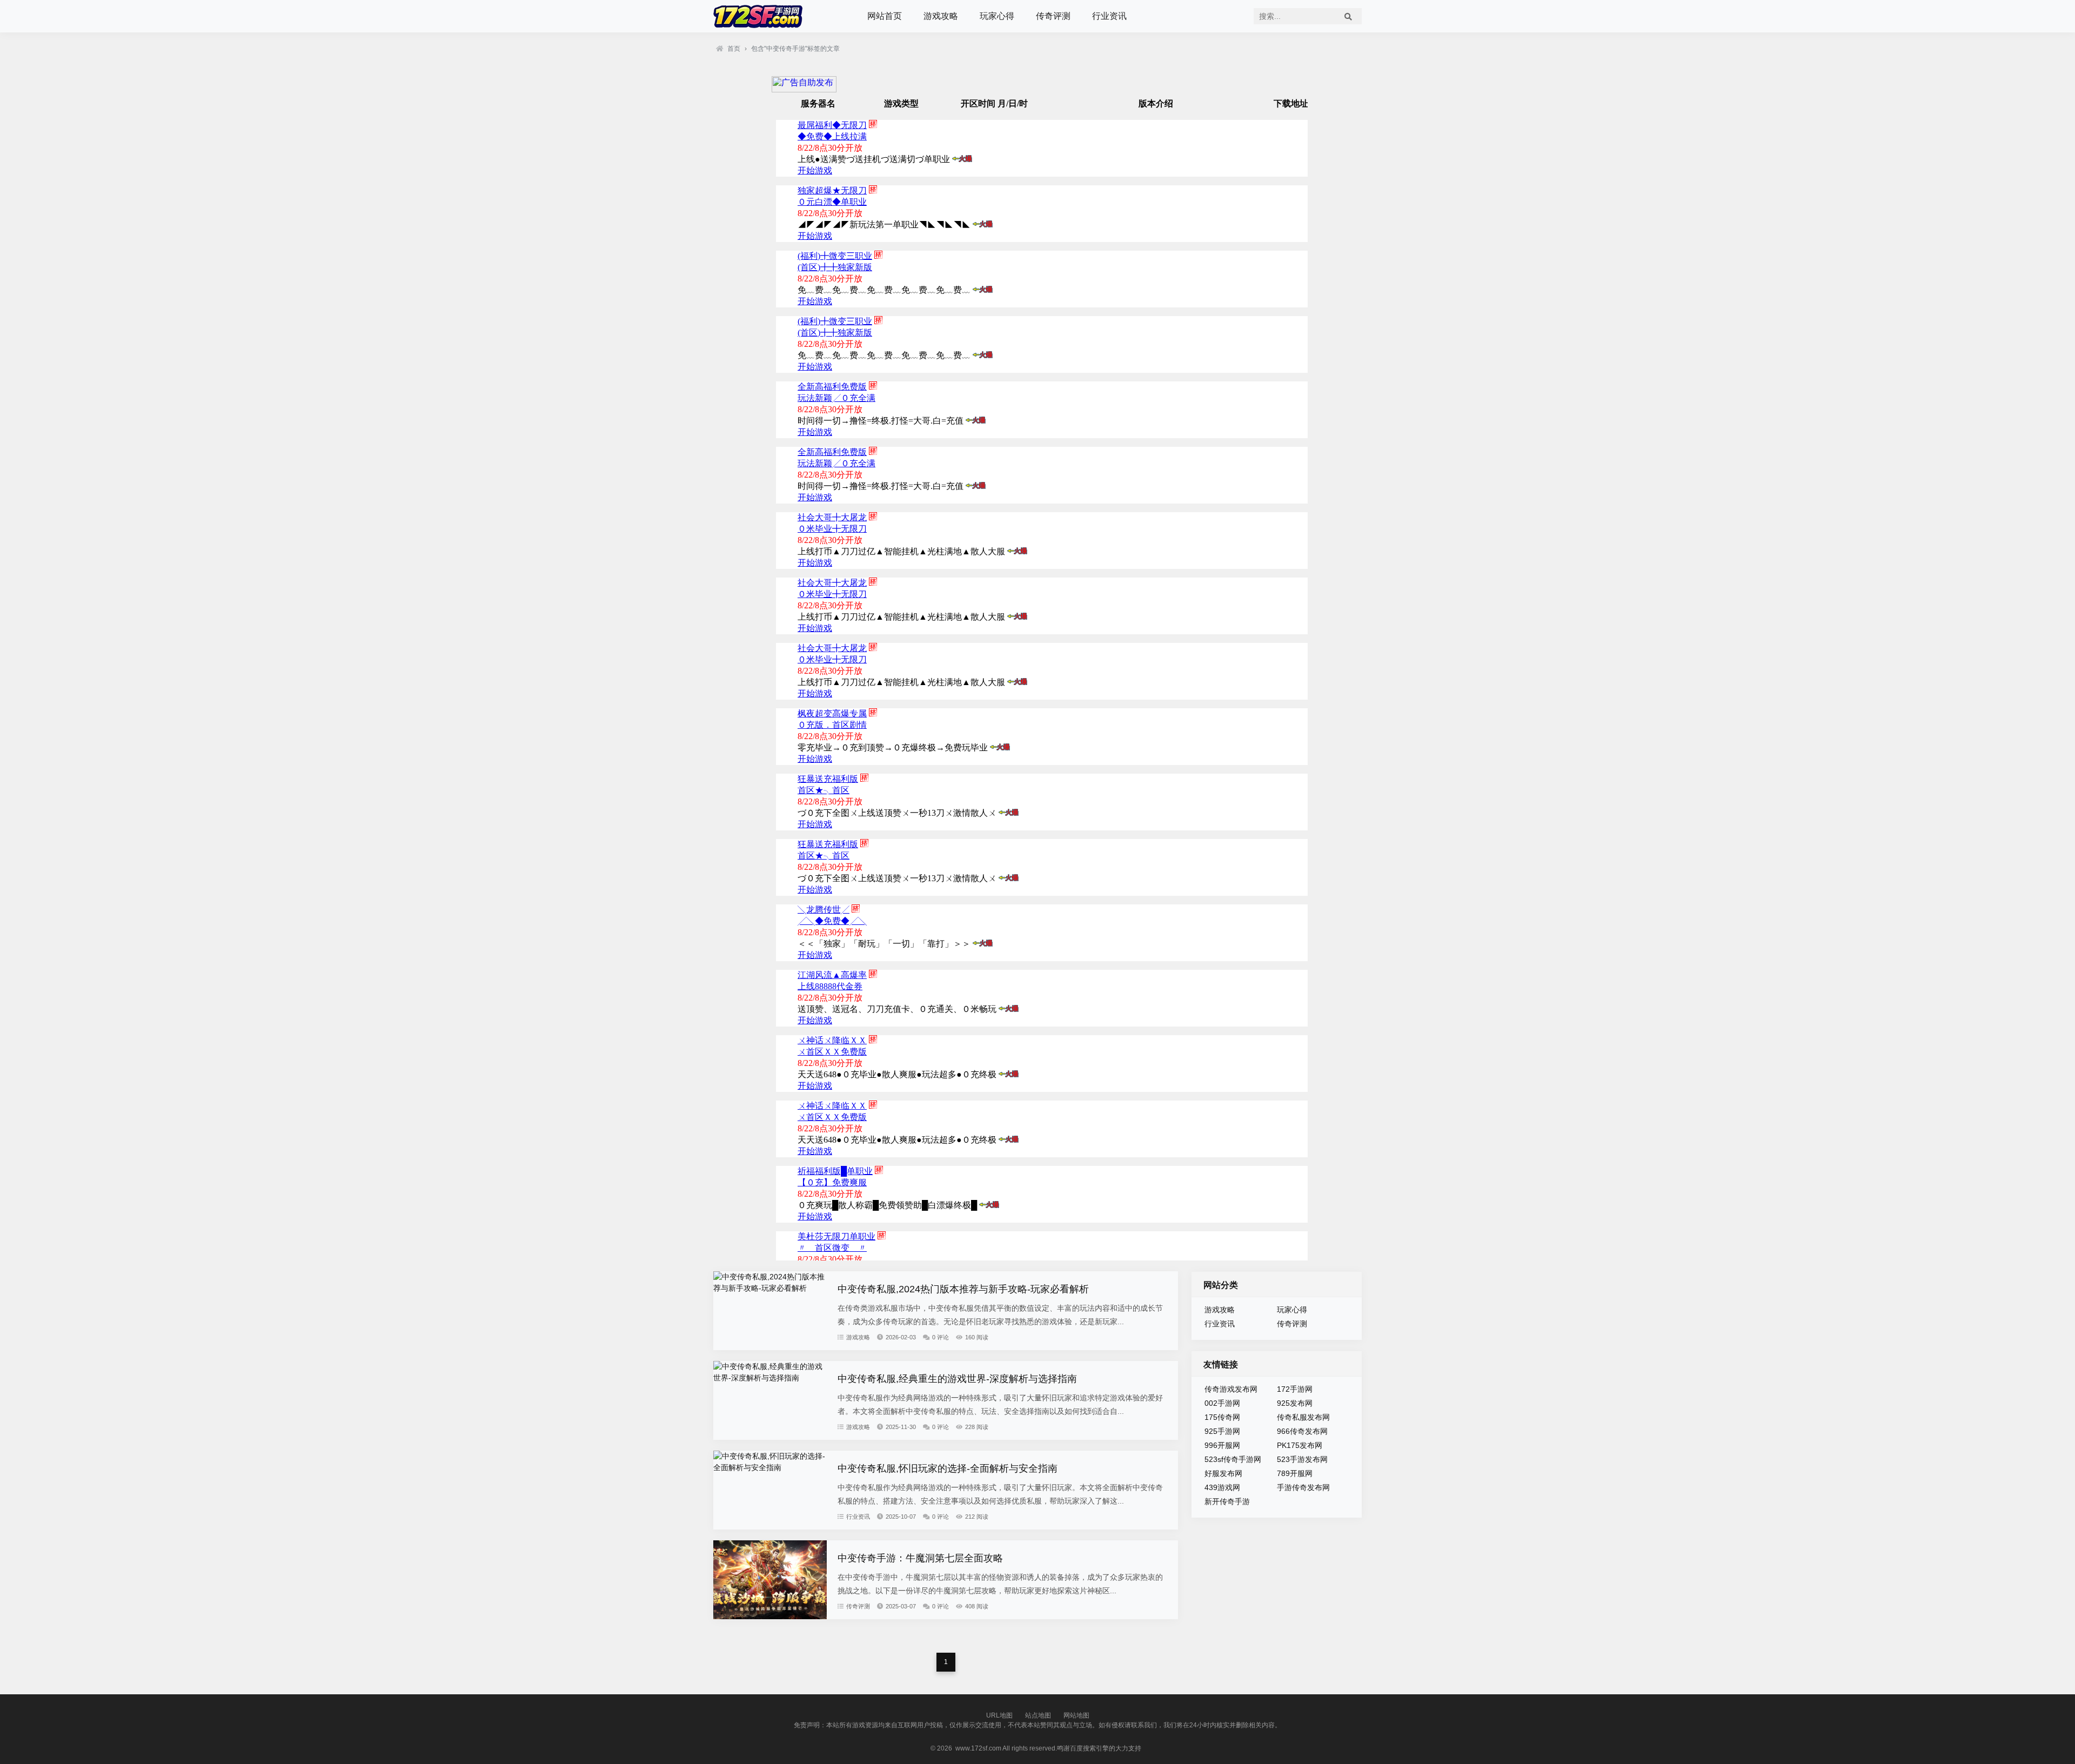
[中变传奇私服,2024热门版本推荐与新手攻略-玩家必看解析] (770, 1288)
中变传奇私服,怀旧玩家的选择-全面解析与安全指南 (948, 1468)
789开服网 (1295, 1473)
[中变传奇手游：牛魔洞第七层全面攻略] (770, 1617)
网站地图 (1076, 1715)
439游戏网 (1222, 1487)
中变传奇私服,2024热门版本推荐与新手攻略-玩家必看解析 (963, 1289)
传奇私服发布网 (1303, 1417)
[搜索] (1348, 16)
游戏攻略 (941, 16)
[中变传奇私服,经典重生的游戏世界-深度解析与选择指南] (770, 1378)
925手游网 (1222, 1431)
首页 (734, 49)
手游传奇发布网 (1303, 1487)
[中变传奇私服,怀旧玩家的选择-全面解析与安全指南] (770, 1467)
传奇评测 (1053, 16)
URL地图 (999, 1715)
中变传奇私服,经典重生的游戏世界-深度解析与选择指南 (957, 1379)
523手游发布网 (1302, 1459)
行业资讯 (1109, 16)
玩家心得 (997, 16)
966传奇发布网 (1302, 1431)
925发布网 (1295, 1403)
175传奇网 (1222, 1417)
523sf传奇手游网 (1233, 1459)
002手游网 (1222, 1403)
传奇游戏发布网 (1231, 1389)
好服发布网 (1223, 1473)
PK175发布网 (1300, 1445)
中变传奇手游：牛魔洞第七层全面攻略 (920, 1558)
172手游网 (1295, 1389)
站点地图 (1038, 1715)
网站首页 (885, 16)
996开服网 (1222, 1445)
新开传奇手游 (1227, 1501)
